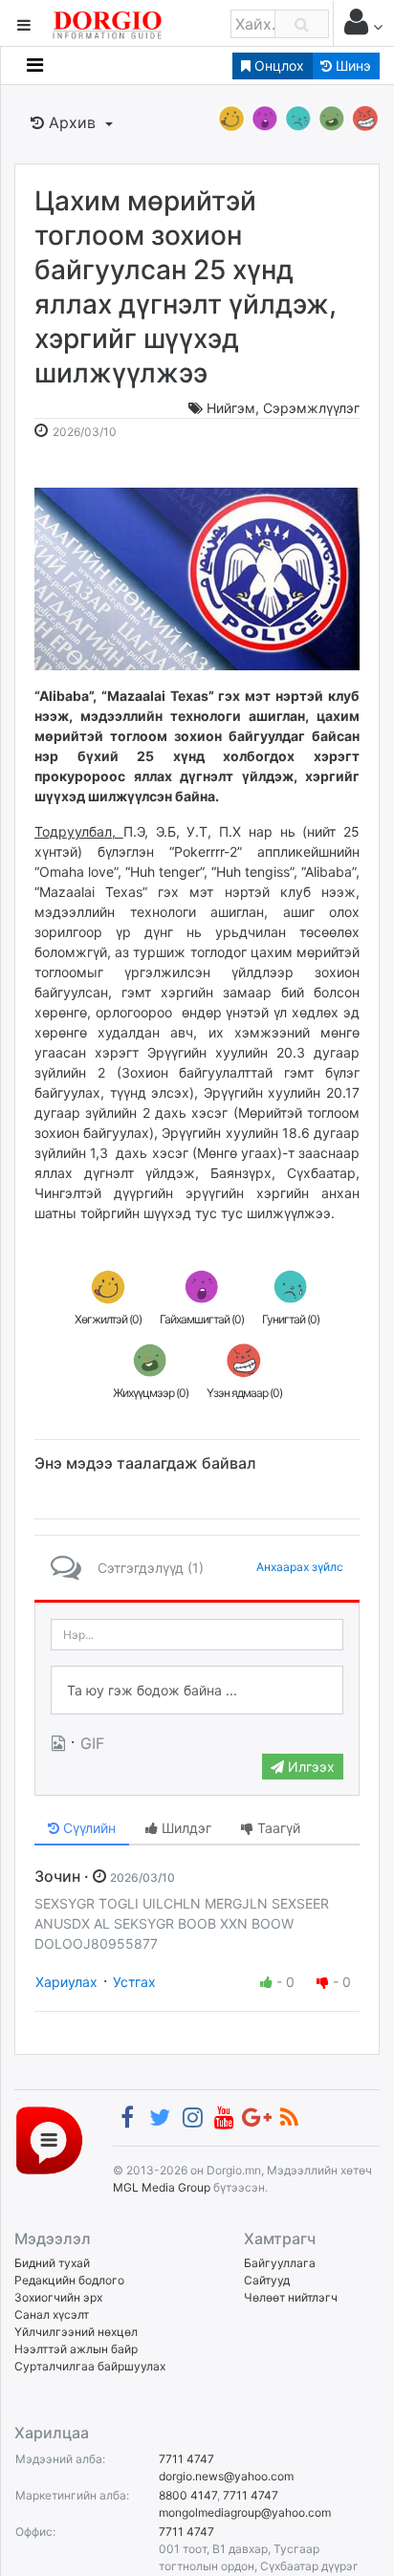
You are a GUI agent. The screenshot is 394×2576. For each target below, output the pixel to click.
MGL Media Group (162, 2187)
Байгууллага (280, 2263)
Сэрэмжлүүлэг (311, 408)
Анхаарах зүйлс (300, 1567)
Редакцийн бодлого (69, 2280)
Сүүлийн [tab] (88, 1828)
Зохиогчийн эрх (58, 2297)
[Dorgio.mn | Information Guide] (49, 2139)
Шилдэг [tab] (185, 1828)
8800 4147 (188, 2495)
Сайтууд (267, 2280)
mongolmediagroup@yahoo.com (245, 2512)
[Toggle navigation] (35, 65)
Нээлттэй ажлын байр (76, 2349)
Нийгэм (231, 408)
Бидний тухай (52, 2263)
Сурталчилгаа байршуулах (90, 2366)
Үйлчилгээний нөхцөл (76, 2332)
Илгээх (309, 1767)
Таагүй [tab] (277, 1828)
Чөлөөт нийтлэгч (291, 2297)
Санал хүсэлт (52, 2314)
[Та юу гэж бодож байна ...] (197, 1691)
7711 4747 (186, 2459)
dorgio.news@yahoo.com (226, 2476)
